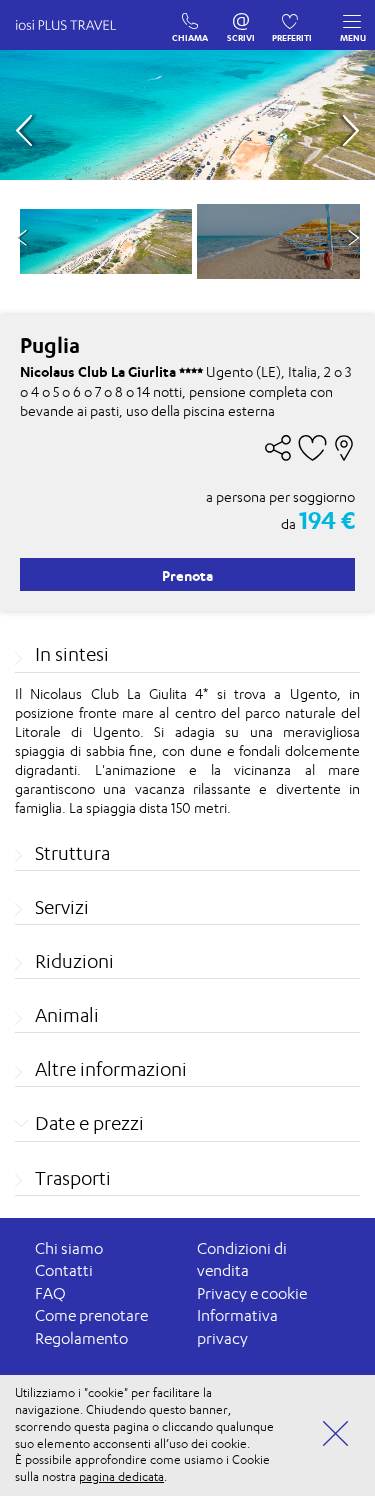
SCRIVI (241, 17)
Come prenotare (91, 1315)
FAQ (50, 1293)
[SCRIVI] (241, 17)
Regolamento (81, 1338)
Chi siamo (69, 1248)
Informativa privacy (237, 1327)
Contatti (64, 1270)
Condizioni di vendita (242, 1260)
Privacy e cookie (252, 1293)
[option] (106, 241)
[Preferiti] (292, 17)
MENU (353, 37)
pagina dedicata (121, 1476)
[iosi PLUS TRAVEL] (75, 45)
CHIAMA (190, 17)
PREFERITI (292, 17)
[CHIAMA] (190, 17)
